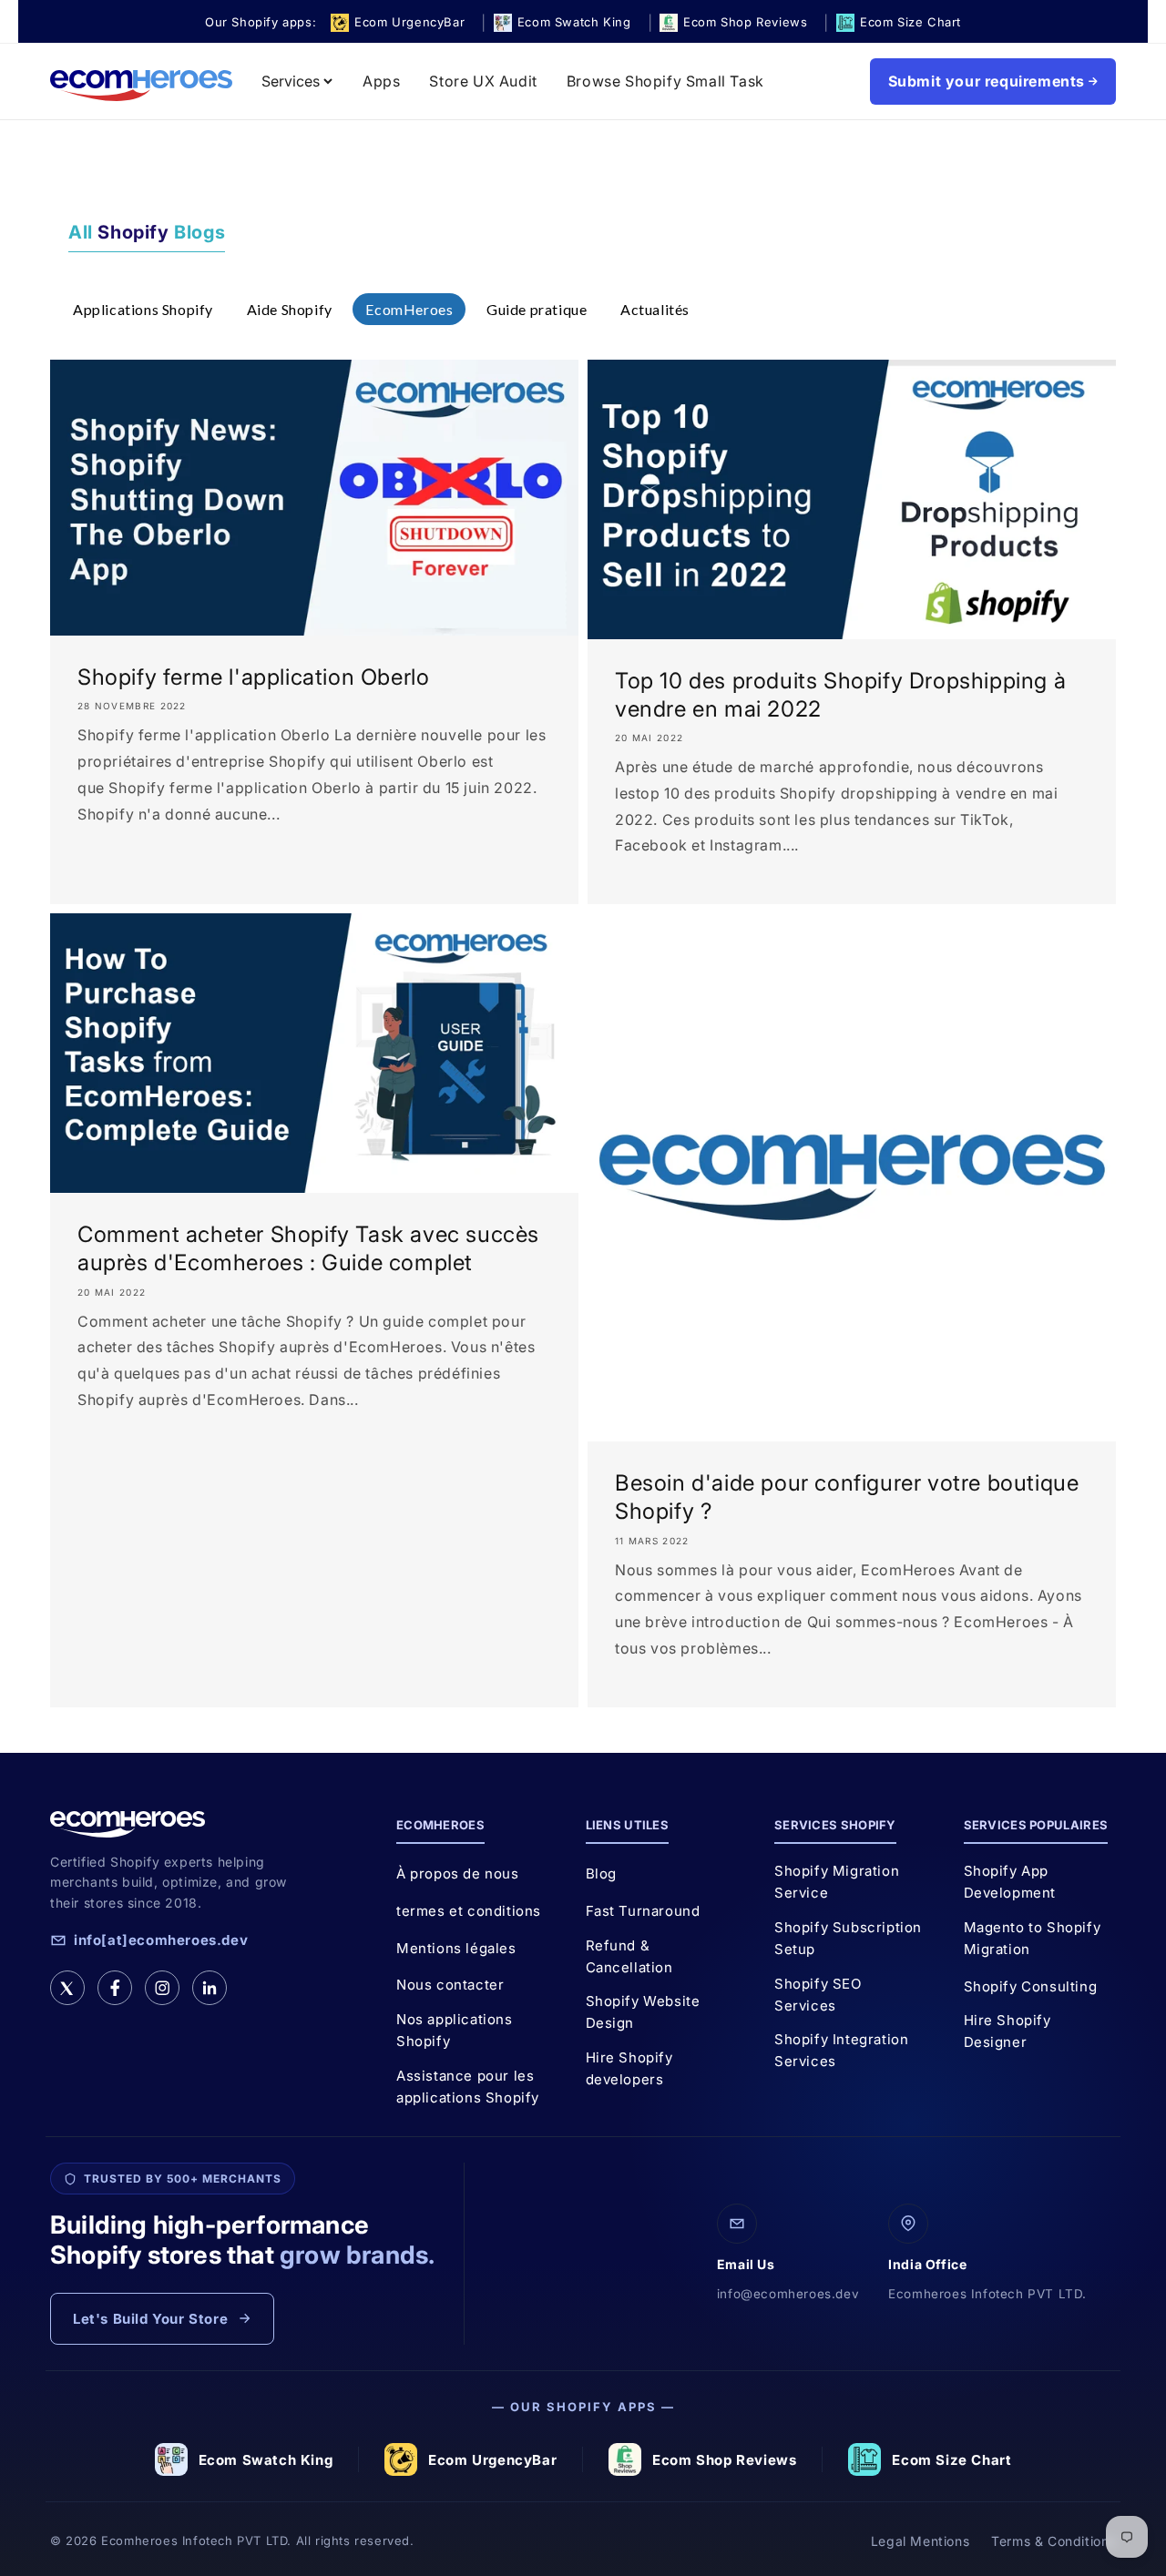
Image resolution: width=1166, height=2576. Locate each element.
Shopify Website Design (643, 2012)
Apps (381, 81)
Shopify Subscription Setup (848, 1938)
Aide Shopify (290, 309)
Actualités (655, 309)
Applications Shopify (143, 309)
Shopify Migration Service (837, 1882)
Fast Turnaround (643, 1911)
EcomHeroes (409, 309)
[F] (115, 1988)
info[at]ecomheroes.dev (161, 1940)
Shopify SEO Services (818, 1995)
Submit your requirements (987, 81)
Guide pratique (537, 309)
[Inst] (162, 1988)
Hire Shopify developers (629, 2068)
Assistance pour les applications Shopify (468, 2087)
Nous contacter (450, 1985)
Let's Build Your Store (150, 2319)
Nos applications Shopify (455, 2030)
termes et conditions (469, 1911)
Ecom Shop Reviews (724, 2460)
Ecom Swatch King (266, 2460)
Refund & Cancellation (629, 1956)
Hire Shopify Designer (1007, 2031)
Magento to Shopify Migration (1033, 1938)
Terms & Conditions (1053, 2541)
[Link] (210, 1988)
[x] (67, 1988)
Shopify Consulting (1031, 1986)
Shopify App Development (1010, 1882)
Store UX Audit (483, 81)
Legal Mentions (920, 2541)
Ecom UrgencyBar (492, 2460)
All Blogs (147, 232)
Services (291, 81)
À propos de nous (458, 1873)
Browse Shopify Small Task (665, 81)
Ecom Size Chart (951, 2460)
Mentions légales (456, 1948)
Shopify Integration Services (841, 2050)
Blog (601, 1873)
